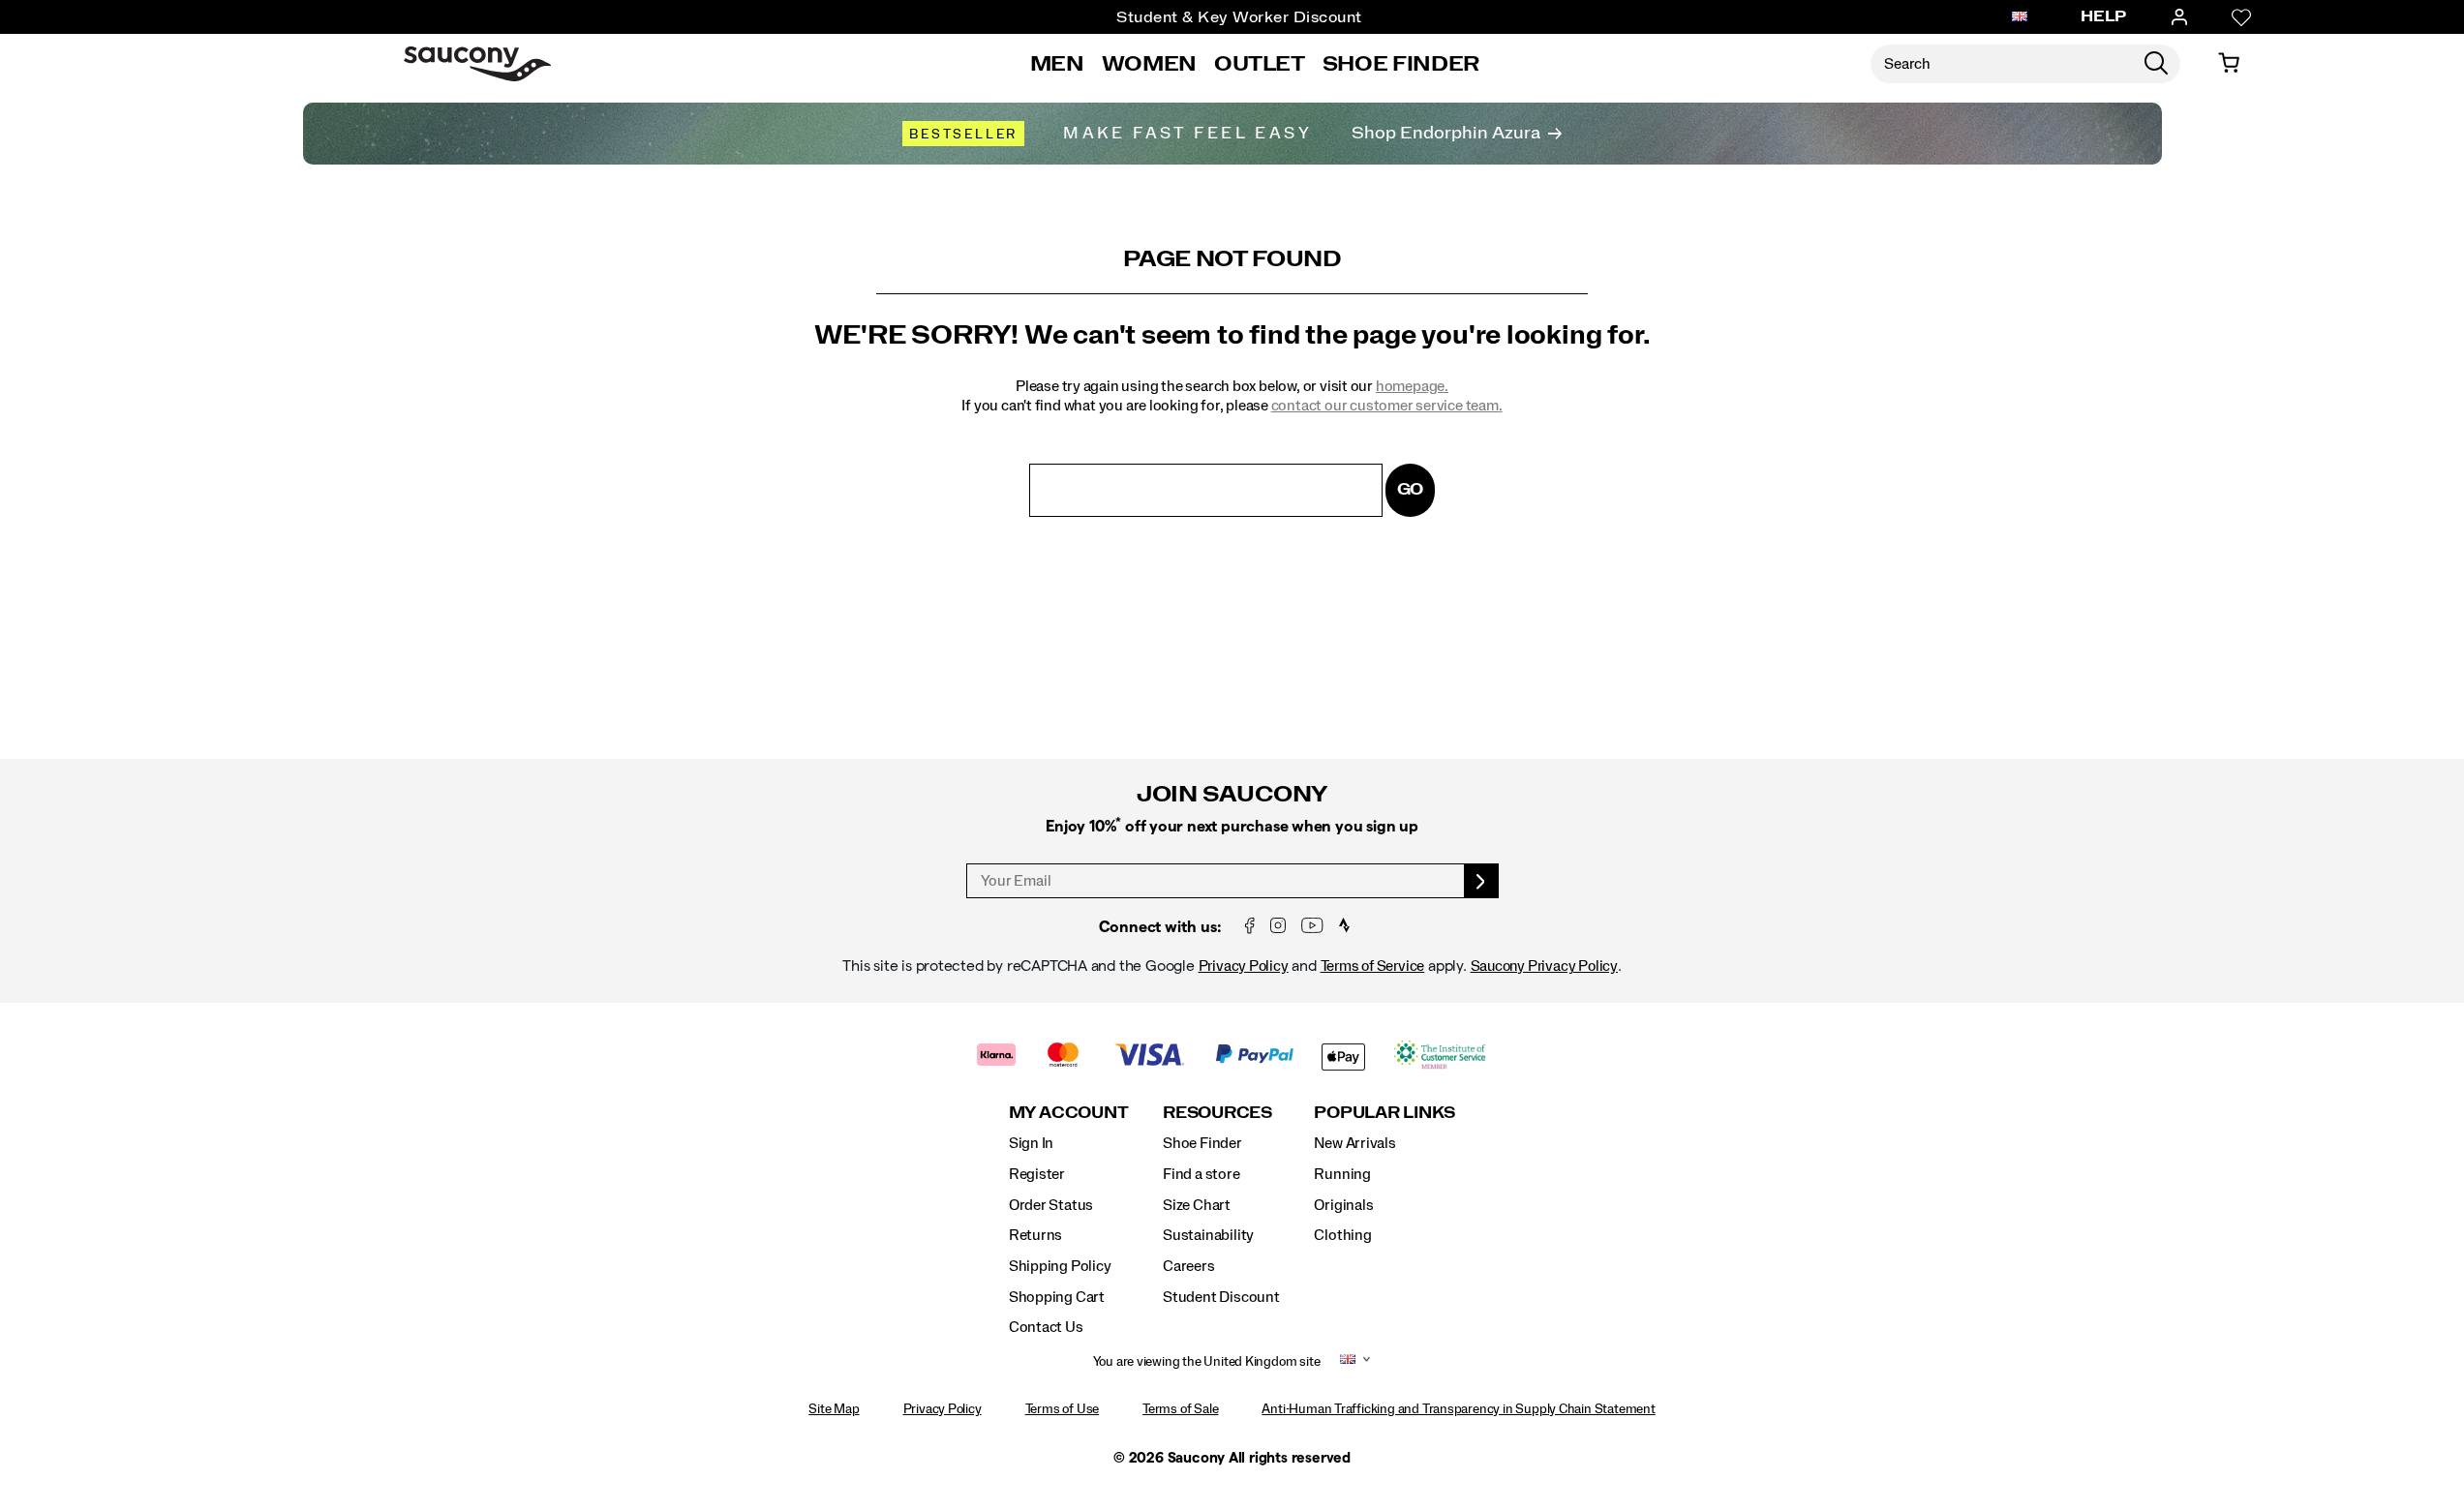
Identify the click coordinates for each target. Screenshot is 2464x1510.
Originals (1343, 1205)
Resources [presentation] (1217, 1113)
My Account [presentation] (1069, 1113)
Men (1057, 64)
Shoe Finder (1401, 64)
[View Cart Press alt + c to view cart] (2229, 64)
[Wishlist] (2241, 17)
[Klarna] (997, 1057)
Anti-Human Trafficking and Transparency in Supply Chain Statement (1458, 1409)
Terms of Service (1373, 966)
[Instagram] (1278, 927)
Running (1342, 1174)
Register (1037, 1174)
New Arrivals (1354, 1143)
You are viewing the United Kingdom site (1207, 1362)
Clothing (1342, 1235)
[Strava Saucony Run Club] (1344, 927)
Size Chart (1197, 1205)
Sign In (1032, 1143)
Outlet (1260, 64)
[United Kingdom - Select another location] (2020, 17)
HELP (2104, 16)
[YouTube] (1312, 927)
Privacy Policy (1244, 966)
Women (1149, 64)
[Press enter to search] (2156, 64)
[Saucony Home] (477, 64)
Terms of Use (1062, 1409)
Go (1411, 489)
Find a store (1201, 1174)
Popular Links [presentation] (1384, 1113)
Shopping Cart (1057, 1297)
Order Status (1051, 1205)
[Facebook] (1250, 927)
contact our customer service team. (1387, 406)
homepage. (1412, 386)
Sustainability (1208, 1235)
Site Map (834, 1409)
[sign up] (1482, 881)
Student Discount (1221, 1297)
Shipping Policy (1060, 1266)
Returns (1036, 1235)
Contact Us (1046, 1327)
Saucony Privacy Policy (1544, 966)
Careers (1189, 1266)
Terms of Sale (1180, 1409)
